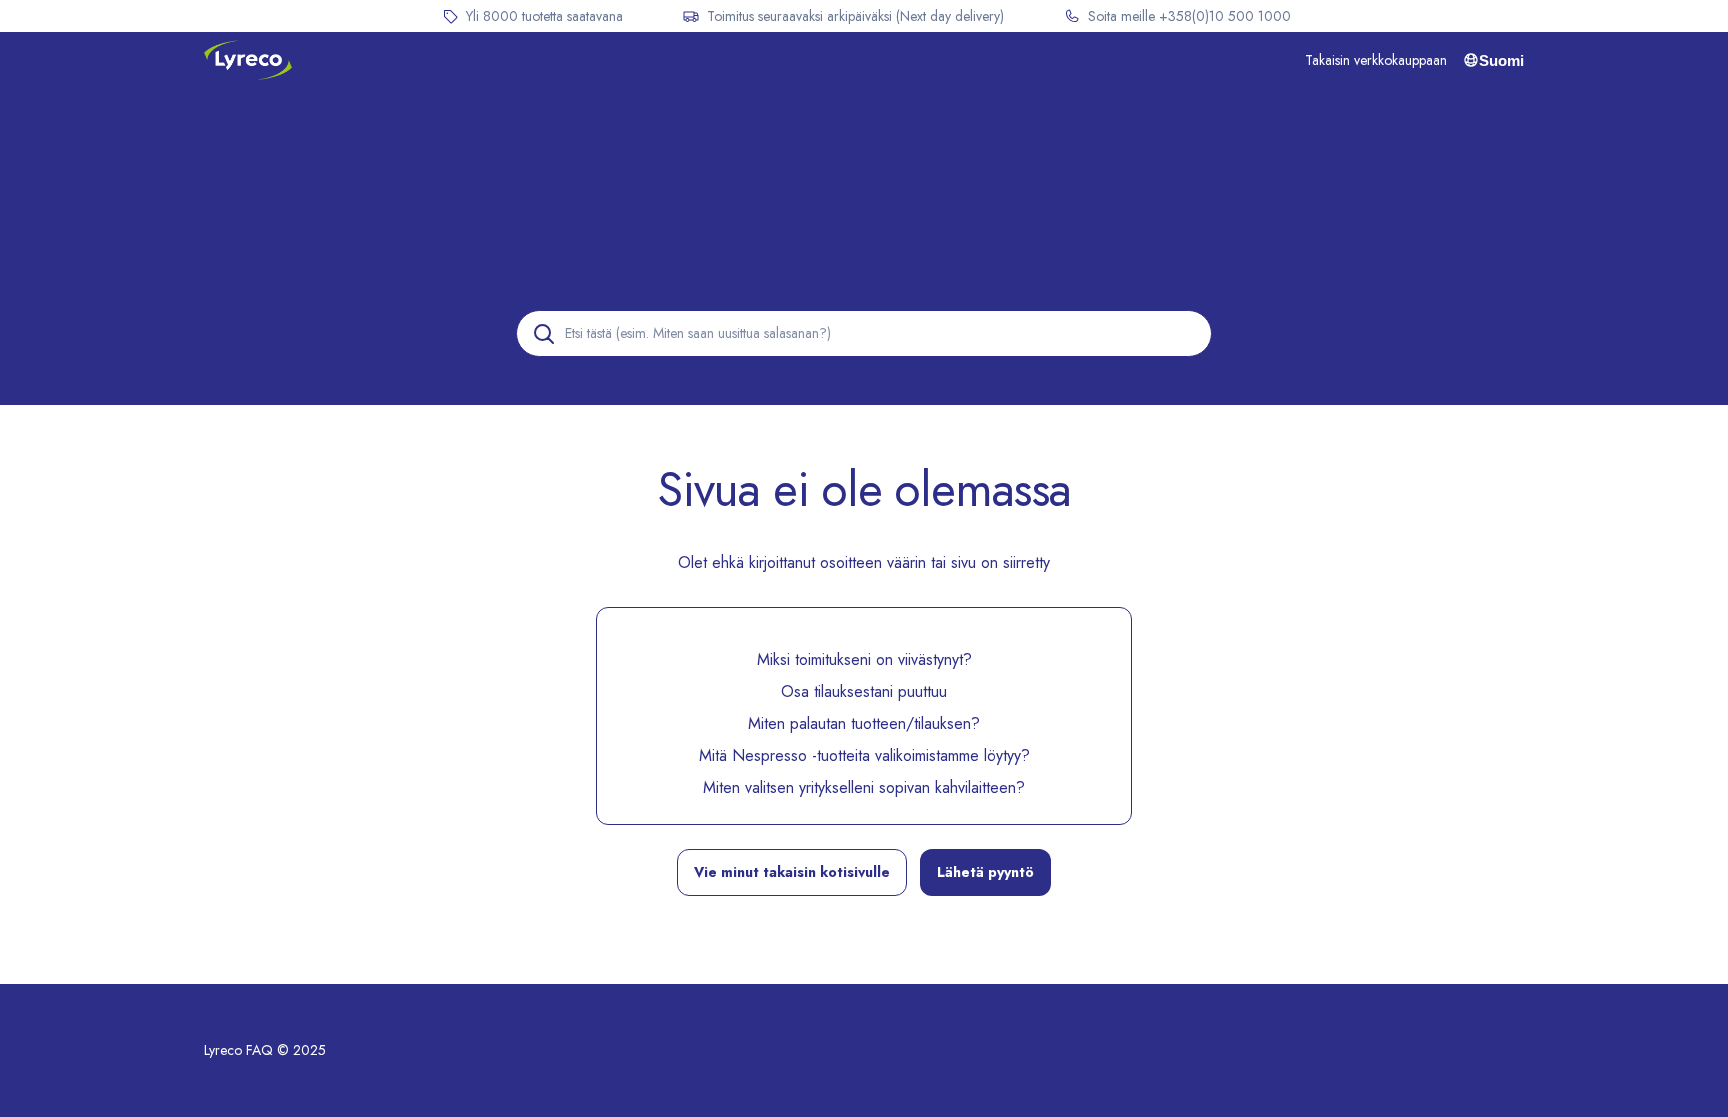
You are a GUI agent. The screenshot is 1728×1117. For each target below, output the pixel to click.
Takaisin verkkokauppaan (1376, 60)
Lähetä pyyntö (985, 872)
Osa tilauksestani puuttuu (864, 691)
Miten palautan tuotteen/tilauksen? (864, 723)
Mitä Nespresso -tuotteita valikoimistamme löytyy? (864, 755)
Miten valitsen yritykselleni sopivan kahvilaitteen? (864, 787)
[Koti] (248, 60)
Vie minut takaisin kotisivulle (792, 872)
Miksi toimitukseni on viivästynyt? (864, 659)
